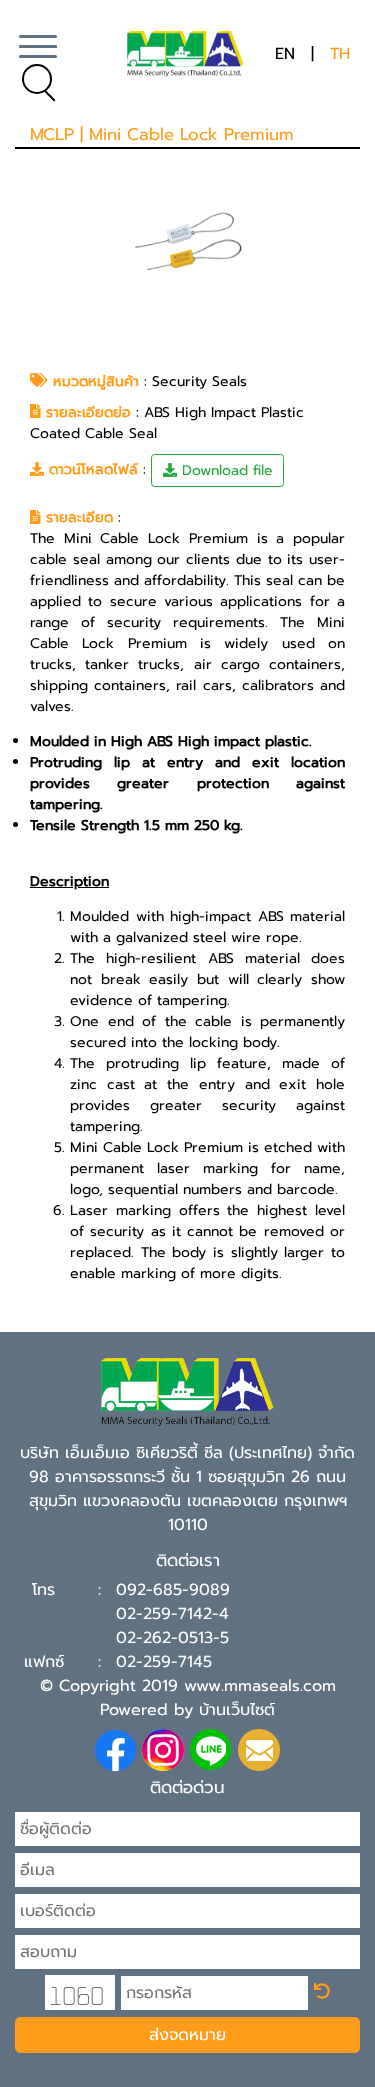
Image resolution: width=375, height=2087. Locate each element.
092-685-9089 (173, 1590)
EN (285, 54)
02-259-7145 (164, 1662)
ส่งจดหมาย (187, 2035)
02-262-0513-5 (172, 1638)
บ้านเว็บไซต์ (237, 1710)
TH (340, 54)
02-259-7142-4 (172, 1614)
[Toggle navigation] (38, 54)
